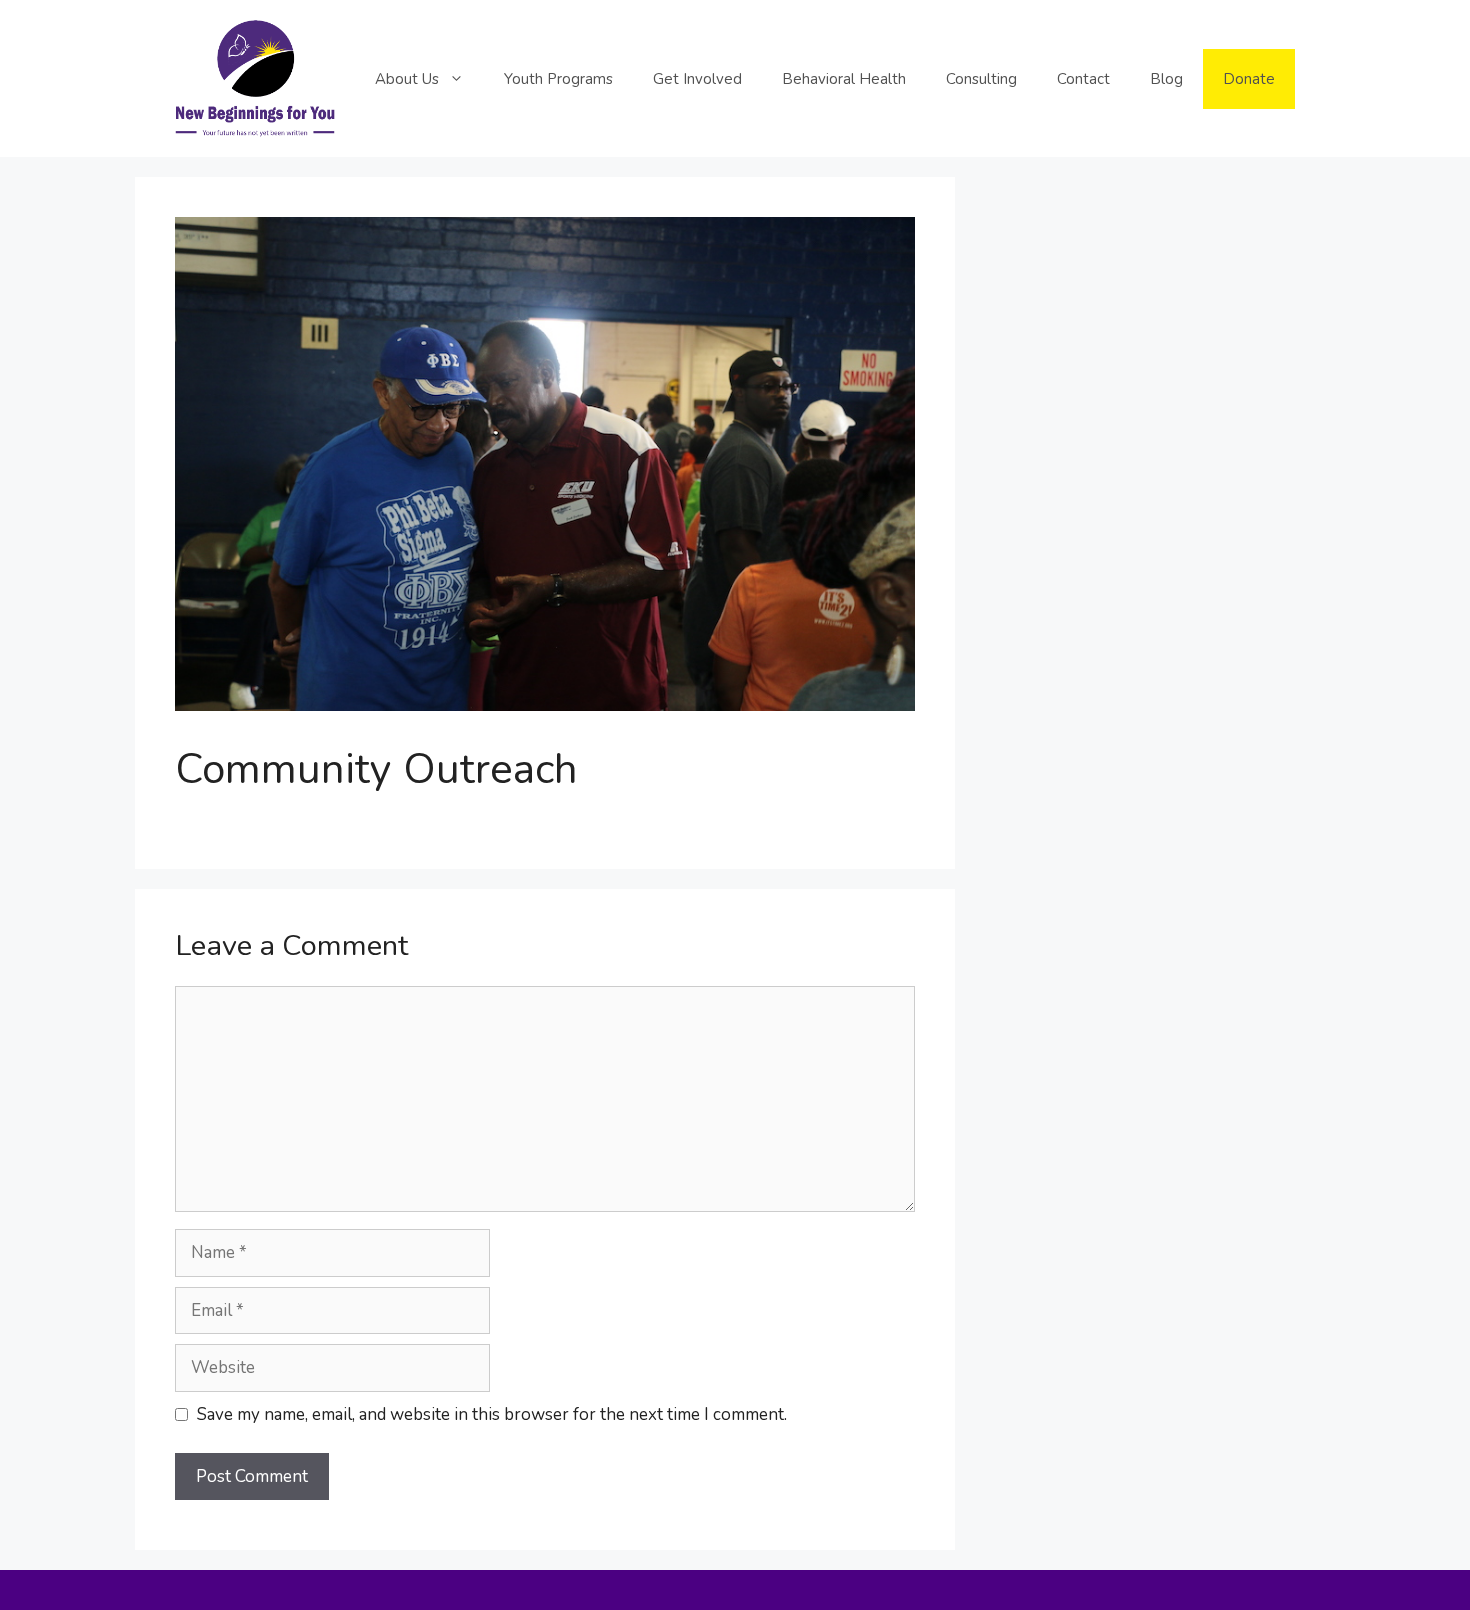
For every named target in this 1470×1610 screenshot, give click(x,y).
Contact (1083, 79)
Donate (1249, 79)
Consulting (981, 79)
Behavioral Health (844, 79)
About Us (407, 79)
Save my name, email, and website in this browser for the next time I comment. (492, 1414)
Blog (1166, 79)
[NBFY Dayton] (255, 77)
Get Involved (697, 79)
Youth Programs (558, 79)
